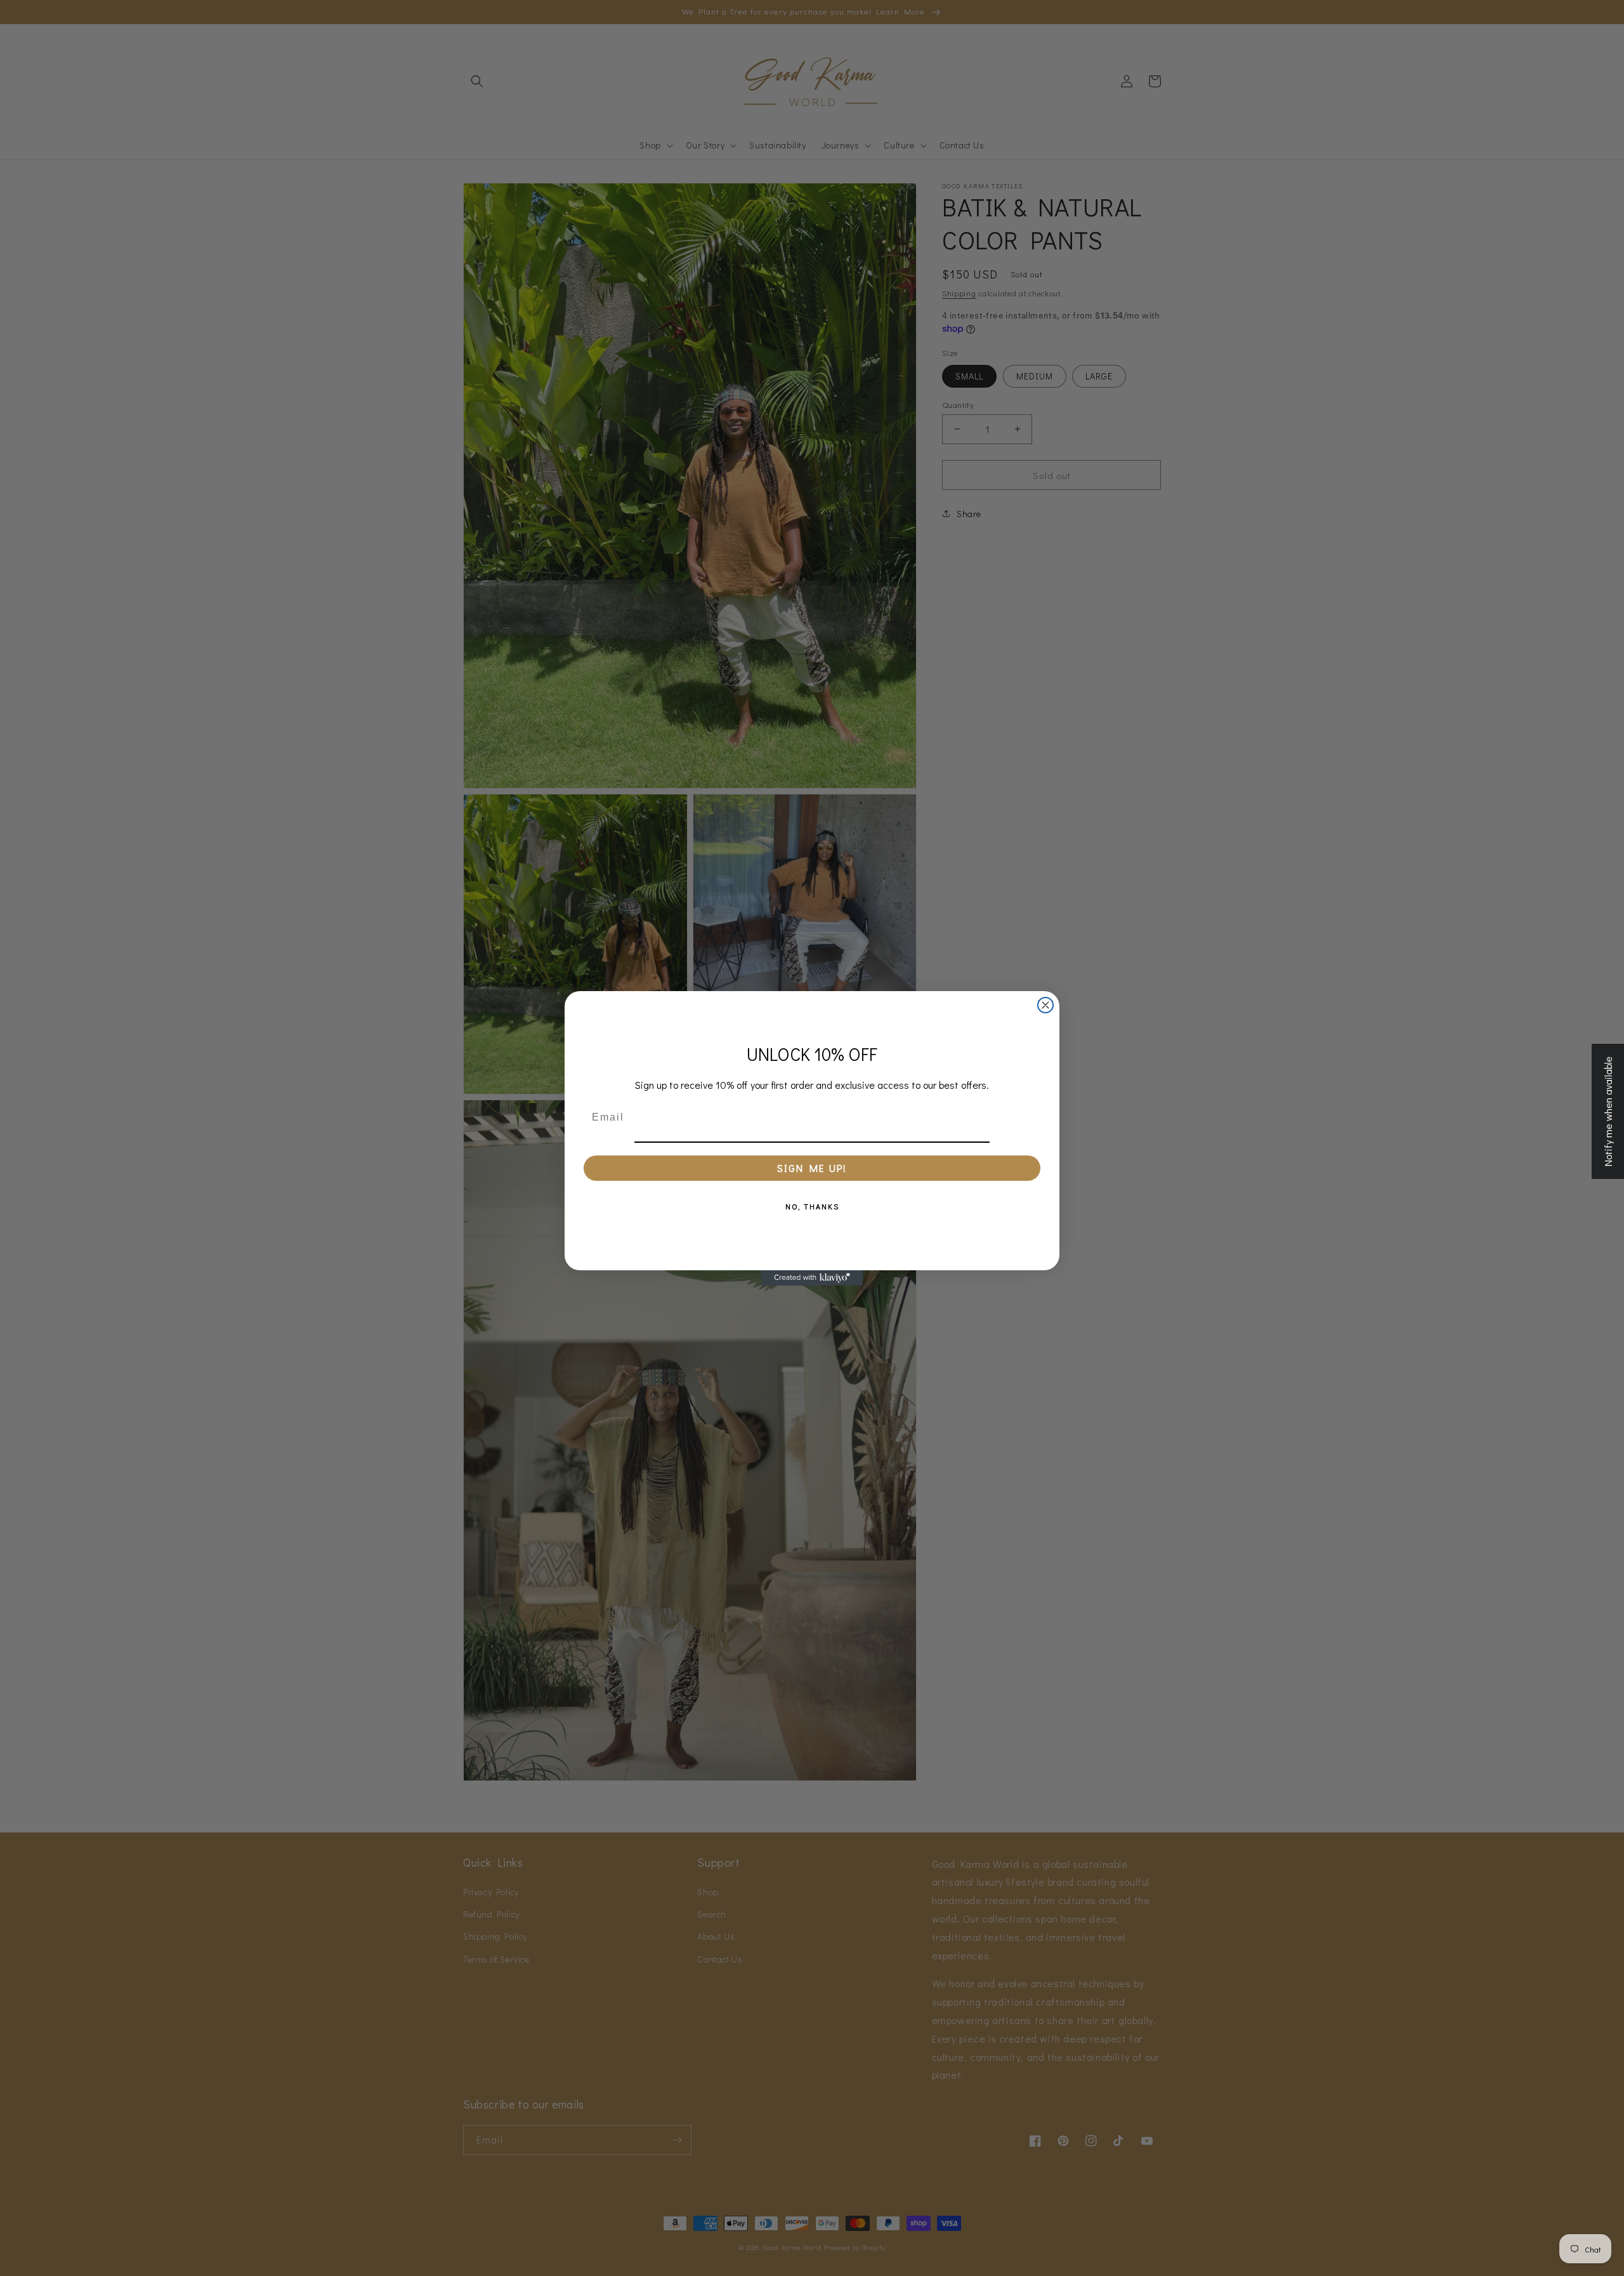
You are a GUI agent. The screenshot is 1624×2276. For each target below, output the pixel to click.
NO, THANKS (812, 1206)
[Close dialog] (1045, 1005)
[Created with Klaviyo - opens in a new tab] (812, 1278)
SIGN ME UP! (812, 1168)
